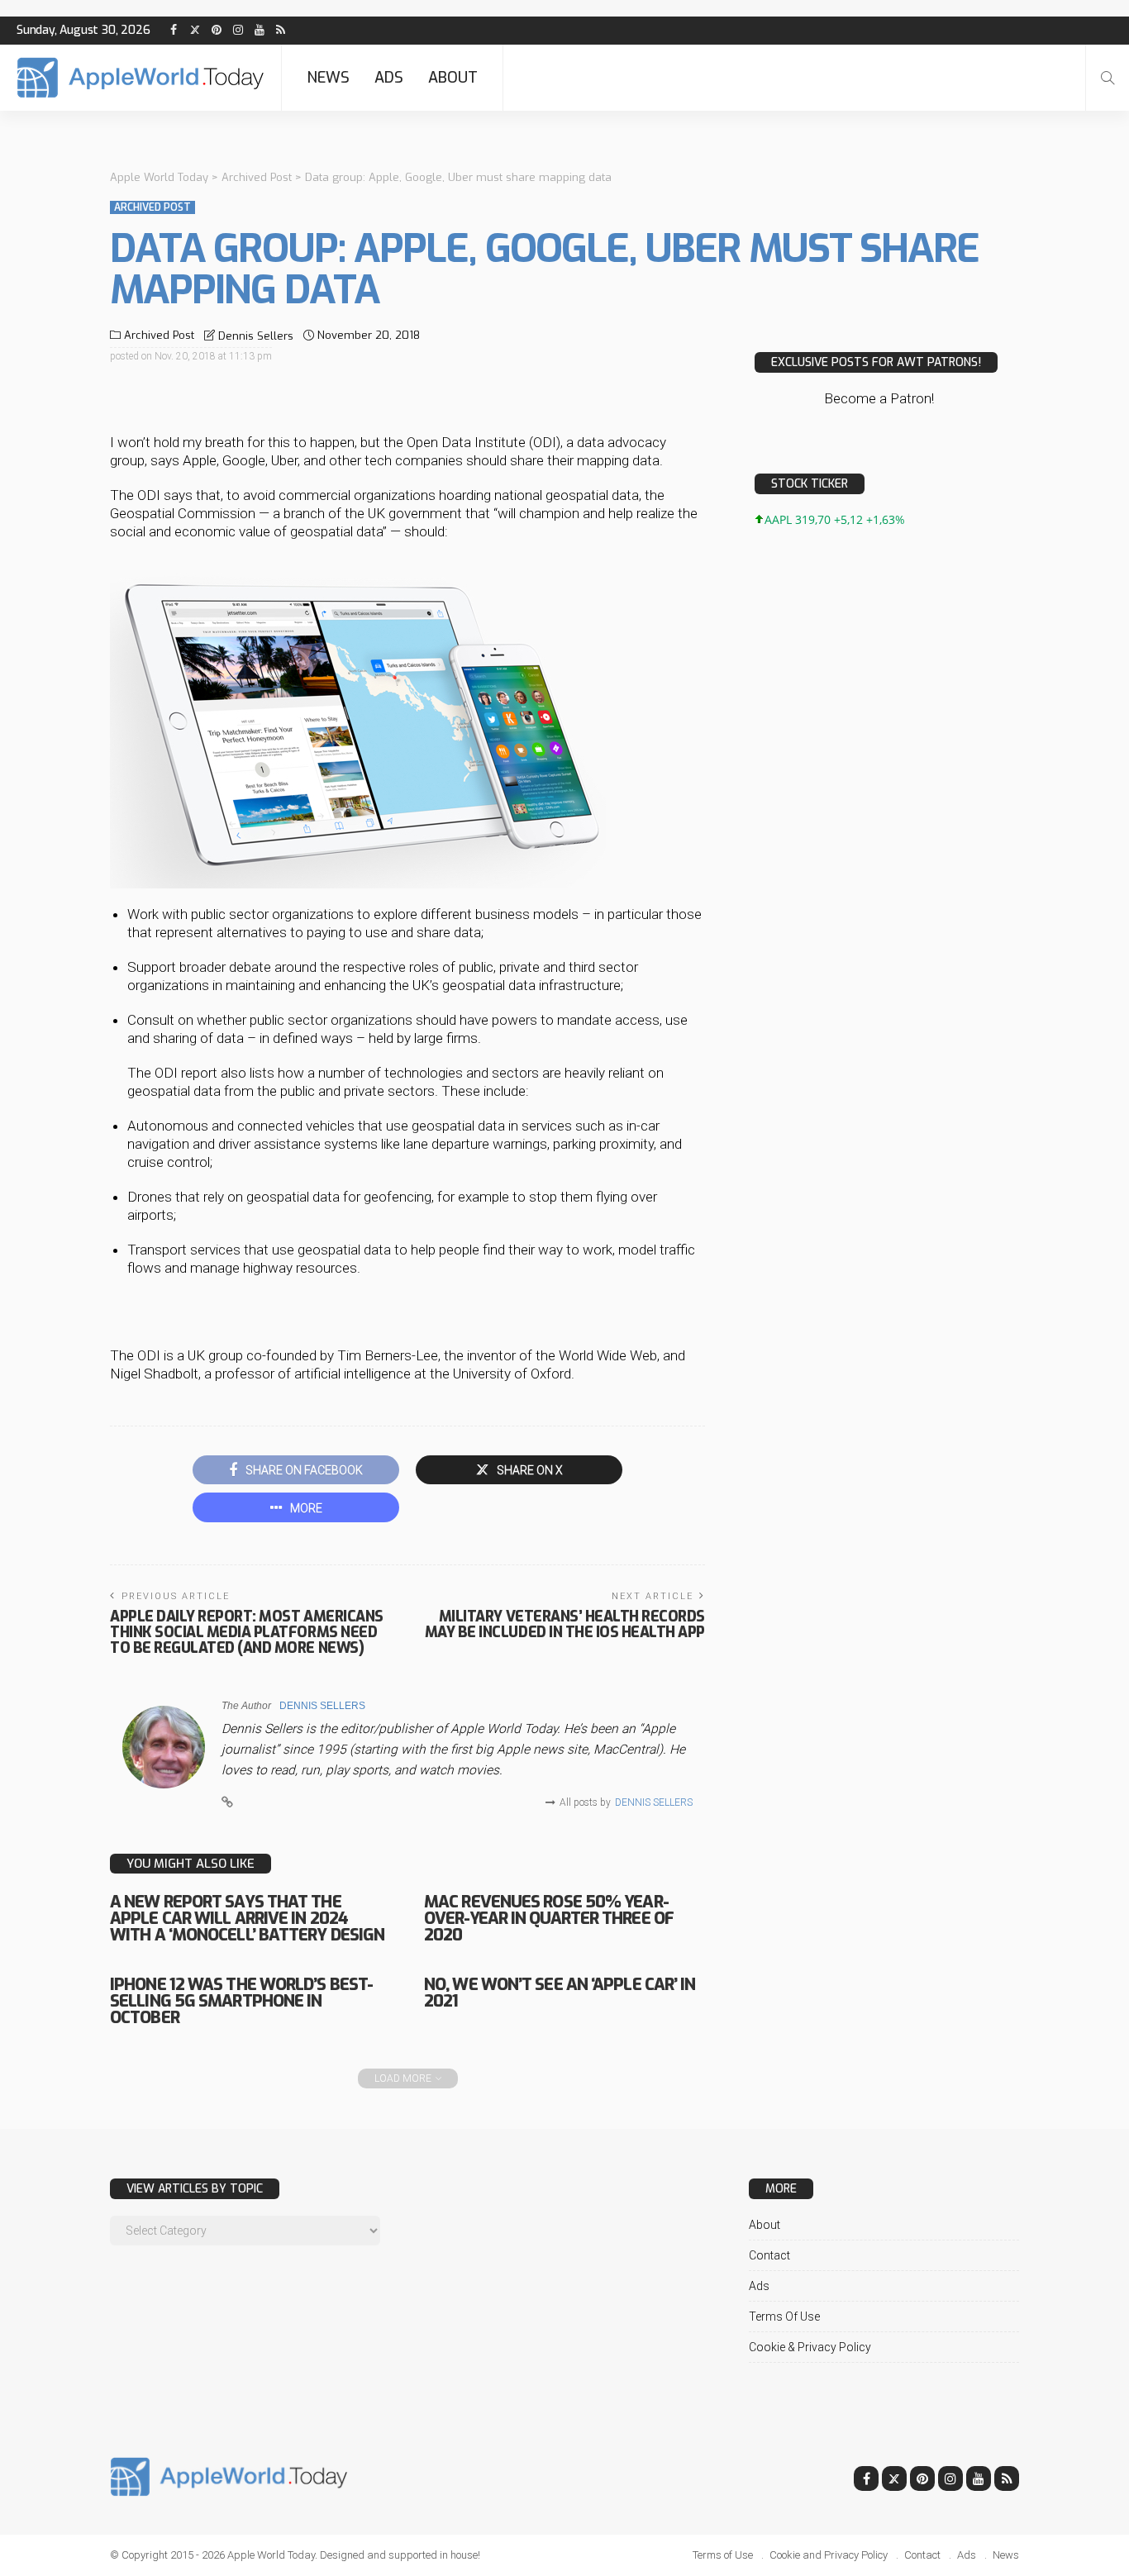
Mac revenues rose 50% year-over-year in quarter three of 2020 (549, 1919)
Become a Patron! (879, 398)
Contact (769, 2255)
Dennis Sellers (256, 336)
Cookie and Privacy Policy (829, 2555)
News (328, 78)
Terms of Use (784, 2316)
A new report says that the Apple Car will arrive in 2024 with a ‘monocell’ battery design (247, 1919)
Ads (389, 78)
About (453, 78)
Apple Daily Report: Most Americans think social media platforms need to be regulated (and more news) (247, 1632)
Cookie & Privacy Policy (810, 2347)
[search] (1108, 78)
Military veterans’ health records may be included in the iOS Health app (565, 1624)
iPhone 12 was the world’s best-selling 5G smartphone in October (241, 2001)
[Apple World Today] (141, 78)
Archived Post (152, 207)
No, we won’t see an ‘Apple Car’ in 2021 (560, 1993)
